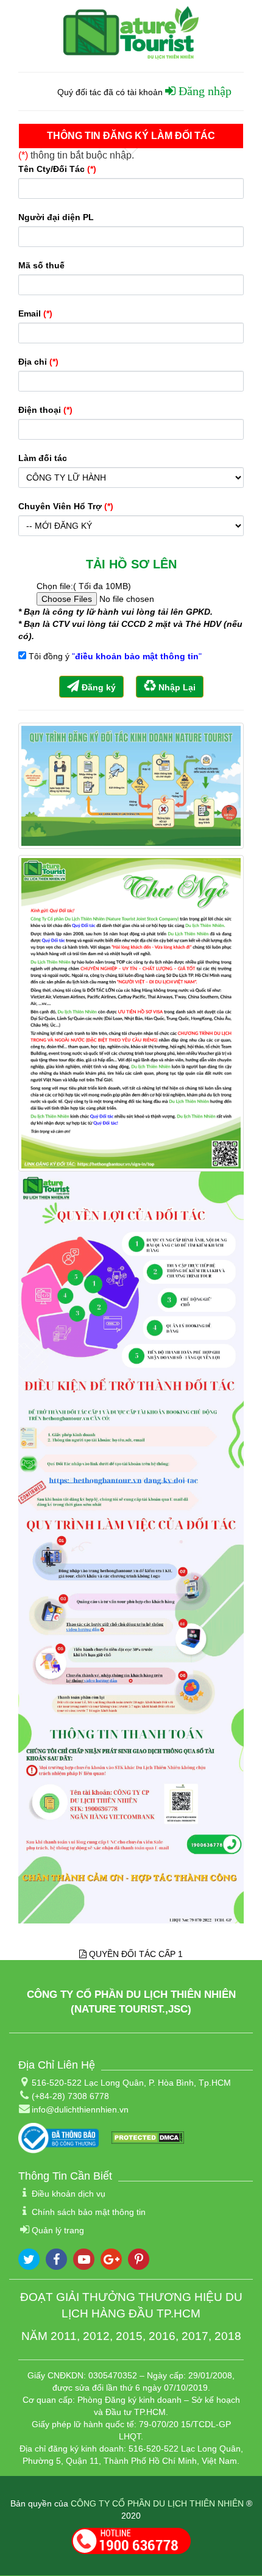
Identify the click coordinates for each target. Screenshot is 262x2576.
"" (137, 656)
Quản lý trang (58, 2230)
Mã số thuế (41, 265)
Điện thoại (45, 410)
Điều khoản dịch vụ (69, 2194)
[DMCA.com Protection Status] (147, 2137)
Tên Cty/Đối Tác (57, 169)
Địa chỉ (38, 362)
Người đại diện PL (56, 217)
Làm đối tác (43, 458)
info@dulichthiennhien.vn (80, 2109)
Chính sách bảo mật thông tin (89, 2212)
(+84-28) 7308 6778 (70, 2096)
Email (35, 313)
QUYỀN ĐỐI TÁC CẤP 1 (135, 1954)
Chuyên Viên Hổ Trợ (66, 506)
